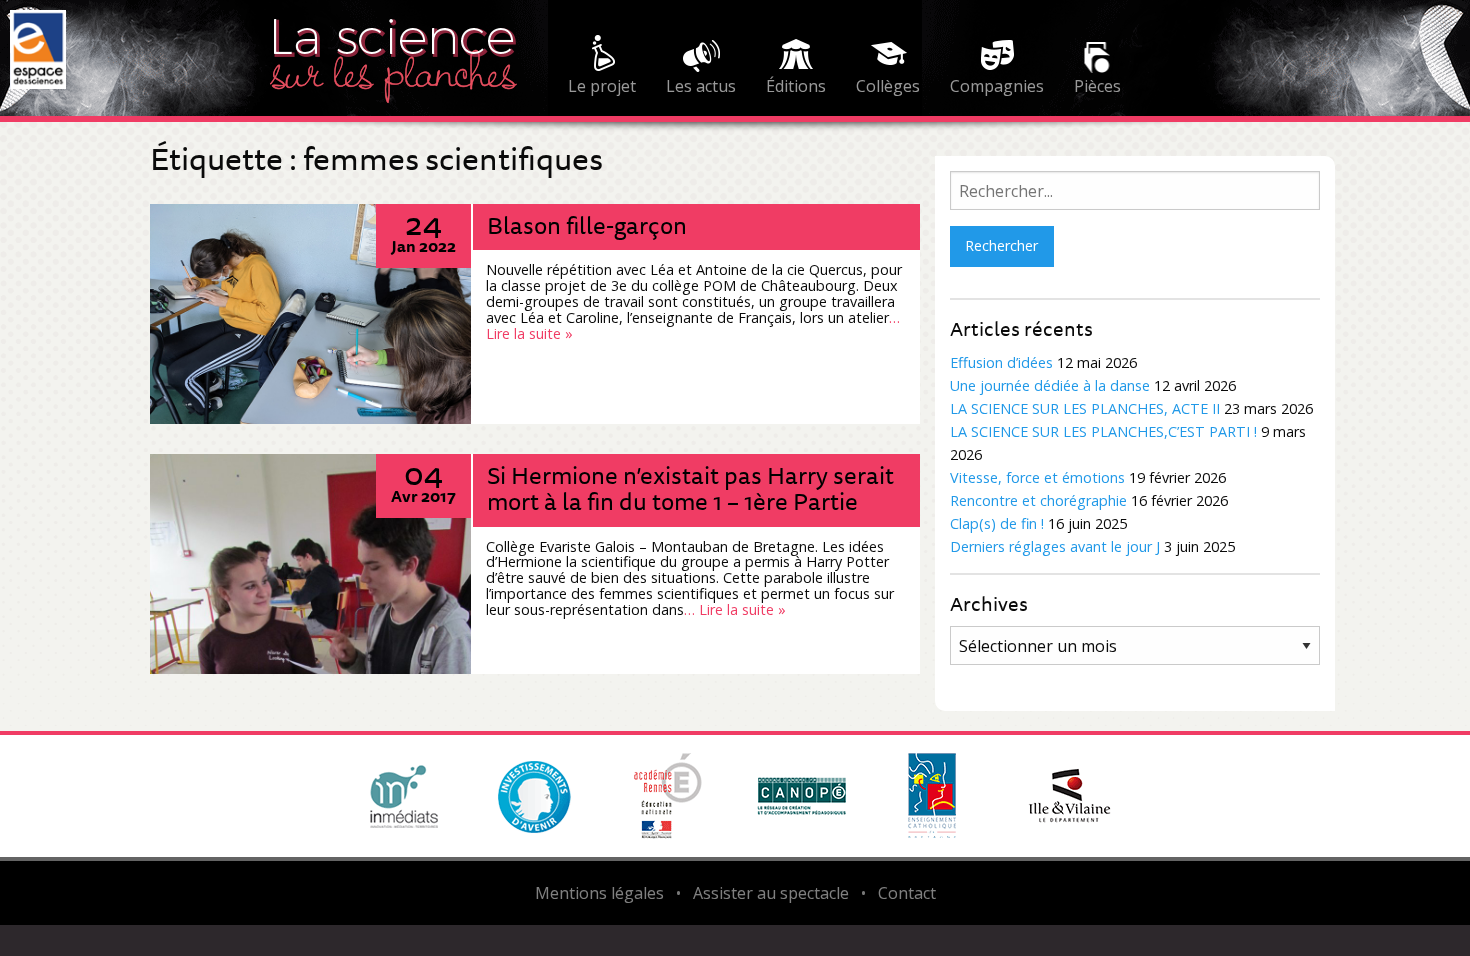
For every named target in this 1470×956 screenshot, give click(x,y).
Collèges (888, 86)
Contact (907, 893)
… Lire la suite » (735, 609)
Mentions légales (599, 893)
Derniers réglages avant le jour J (1055, 546)
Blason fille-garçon (587, 225)
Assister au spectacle (771, 893)
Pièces (1097, 86)
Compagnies (997, 86)
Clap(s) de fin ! (997, 523)
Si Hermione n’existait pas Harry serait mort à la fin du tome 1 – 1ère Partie (690, 488)
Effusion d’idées (1001, 362)
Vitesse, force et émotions (1037, 477)
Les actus (701, 86)
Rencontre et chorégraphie (1038, 500)
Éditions (796, 86)
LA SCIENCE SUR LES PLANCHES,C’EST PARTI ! (1103, 431)
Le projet (602, 86)
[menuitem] (602, 68)
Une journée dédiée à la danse (1050, 385)
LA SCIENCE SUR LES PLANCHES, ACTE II (1085, 408)
